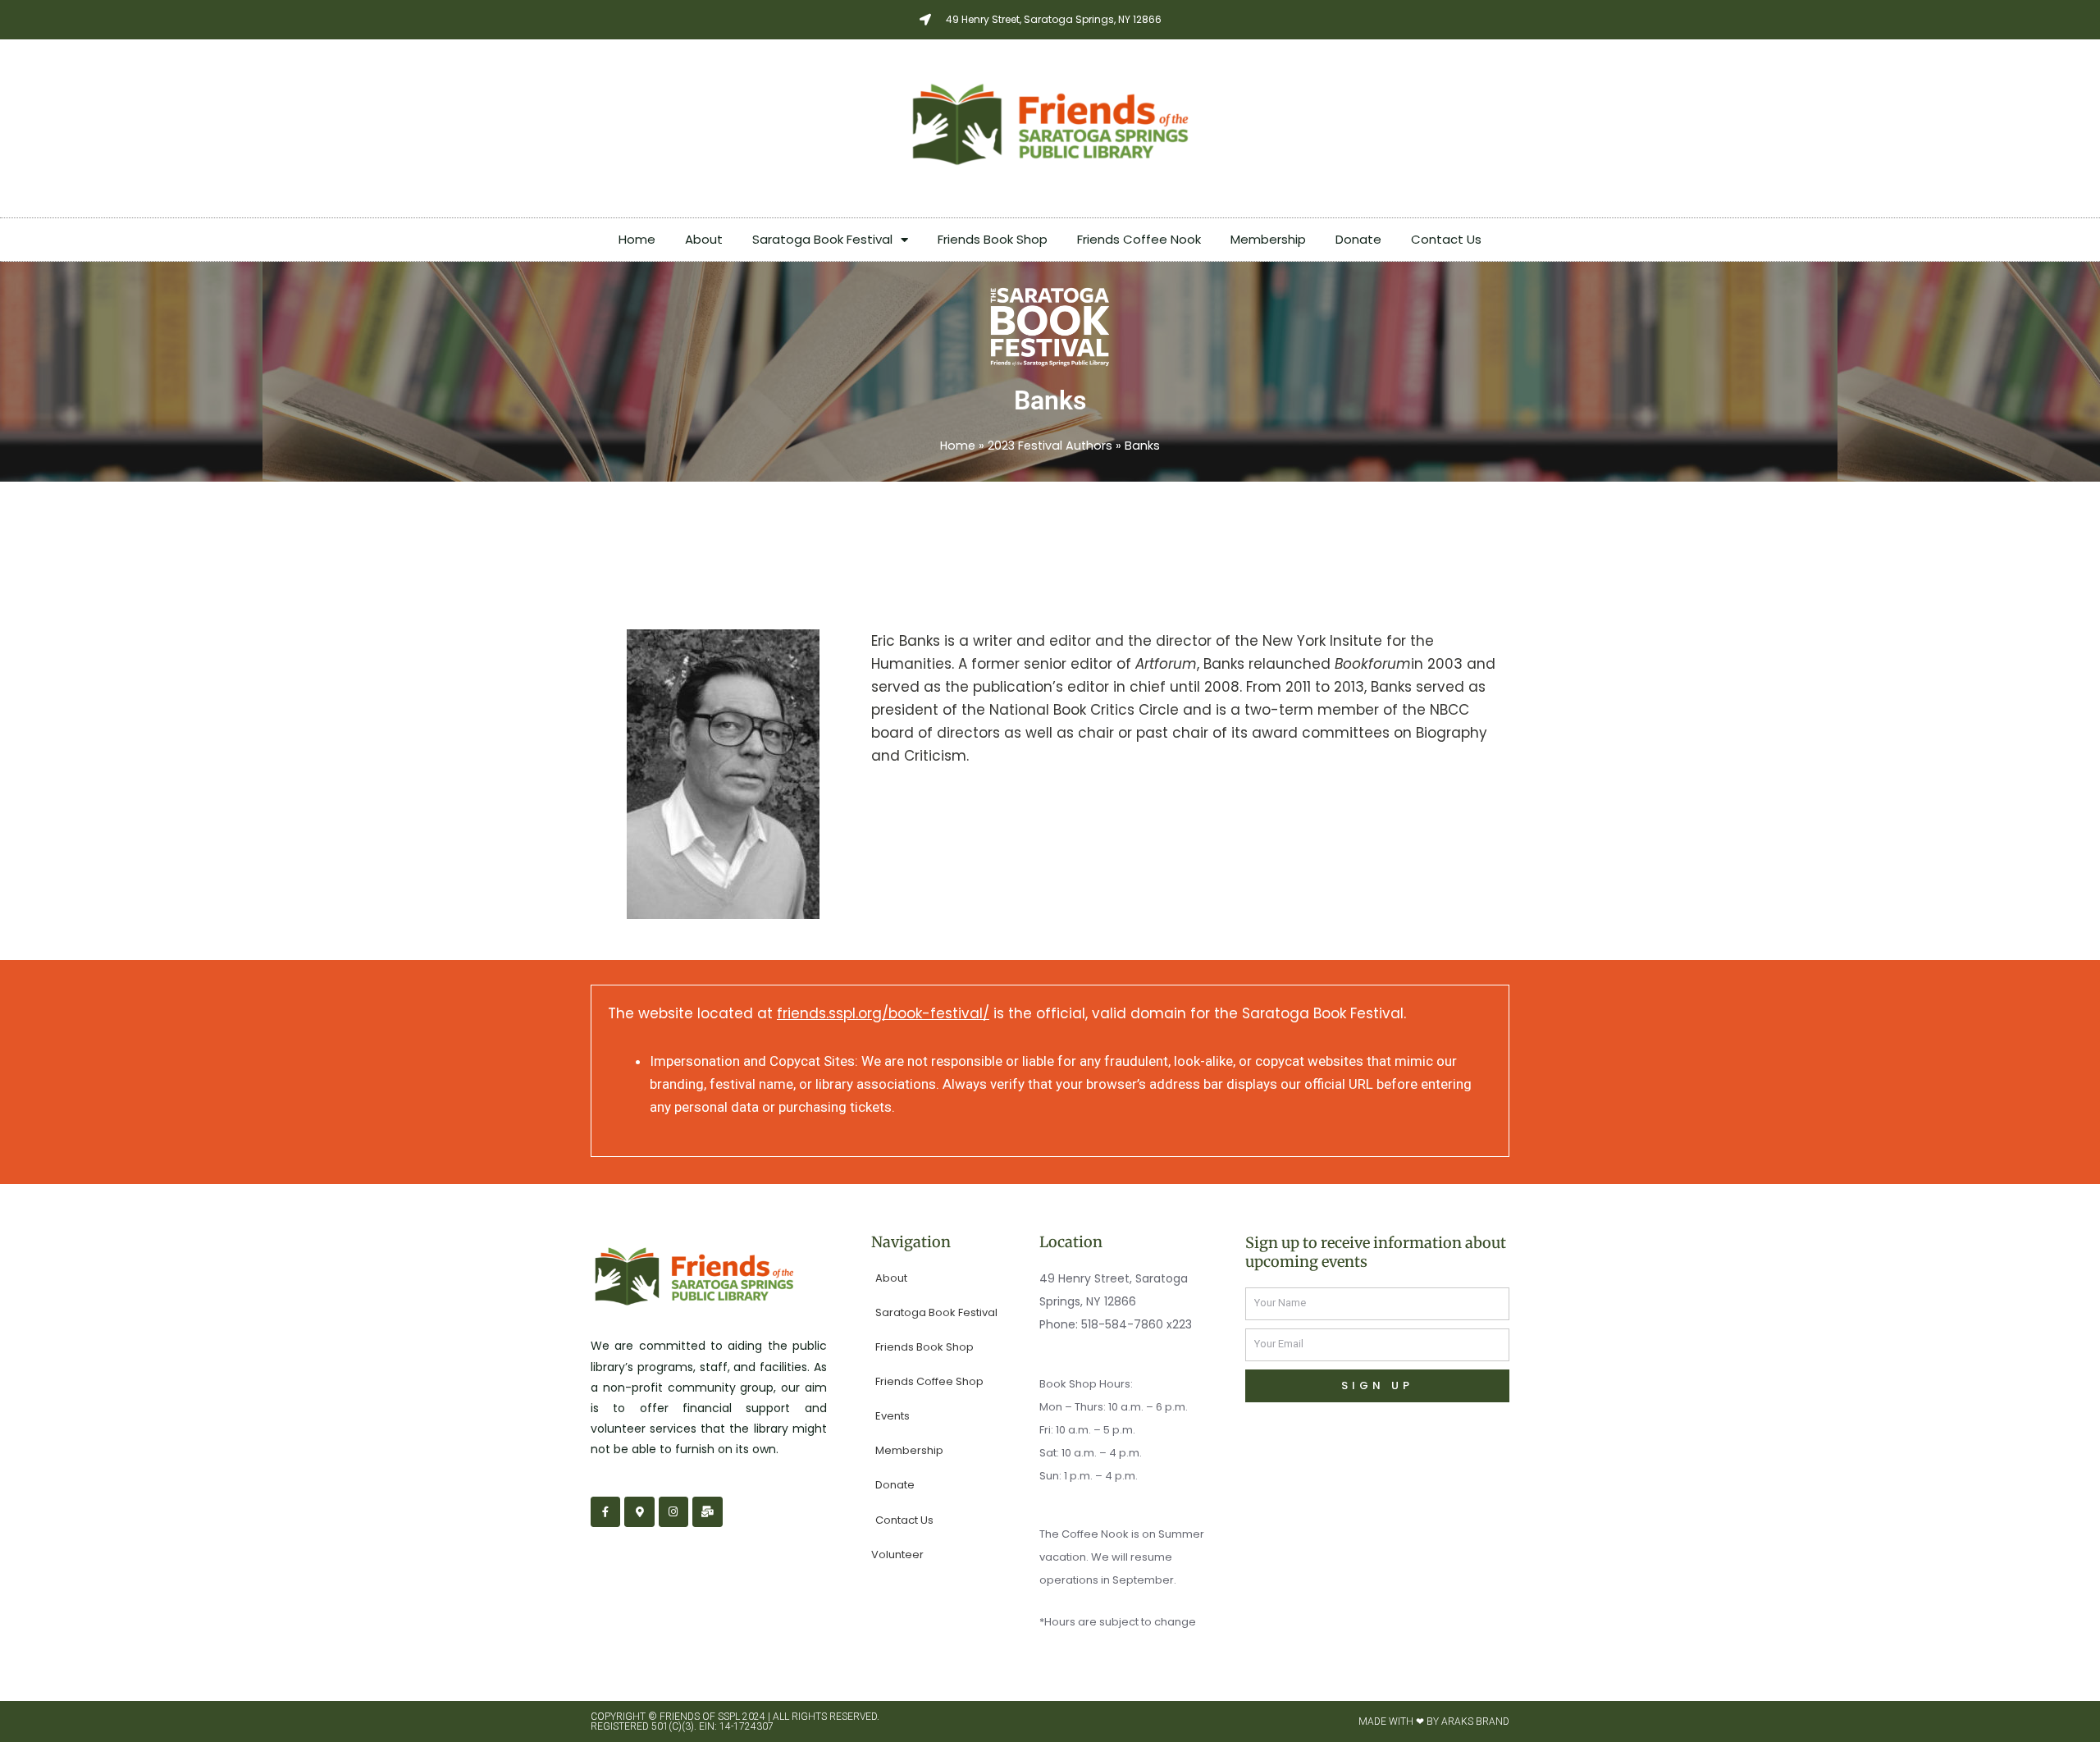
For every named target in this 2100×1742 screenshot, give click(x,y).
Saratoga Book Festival (822, 239)
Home (637, 239)
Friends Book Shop (993, 239)
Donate (1358, 239)
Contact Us (1446, 239)
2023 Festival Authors (1050, 446)
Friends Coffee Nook (1139, 239)
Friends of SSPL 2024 (712, 1717)
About (704, 239)
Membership (1268, 239)
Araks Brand (1475, 1721)
